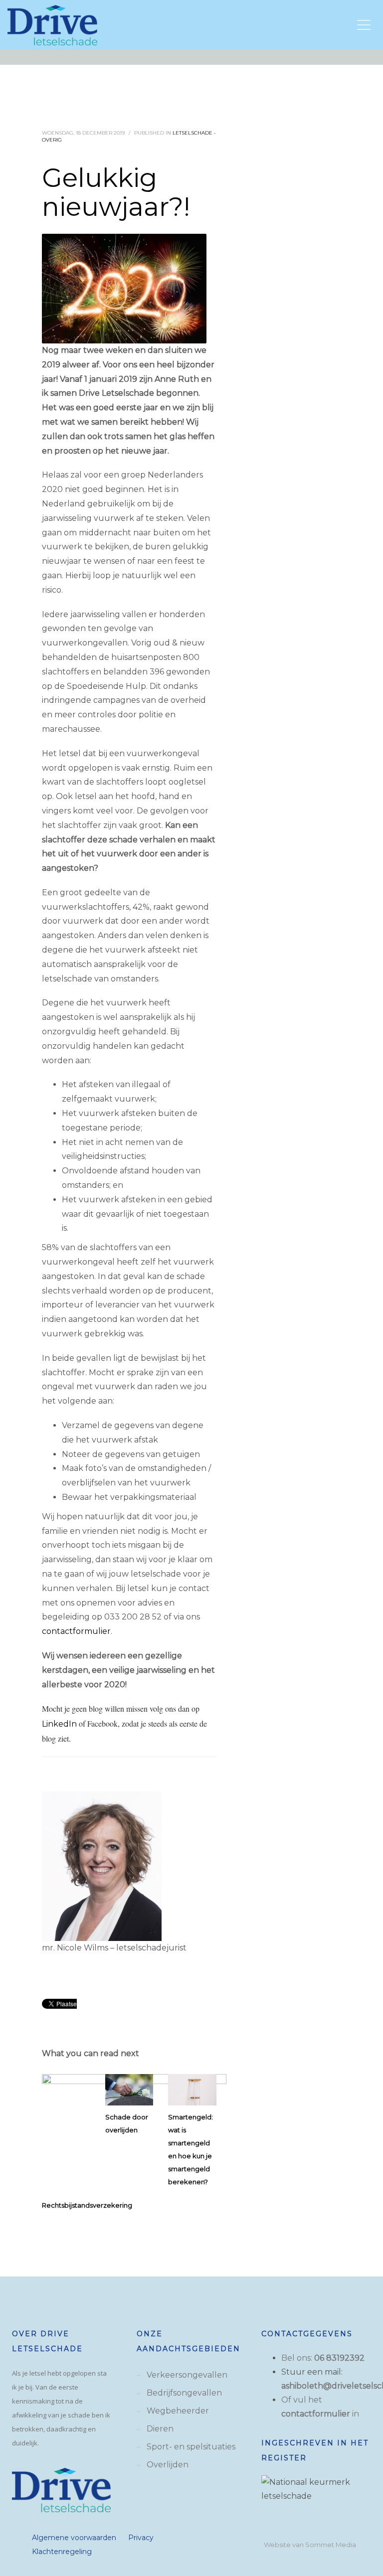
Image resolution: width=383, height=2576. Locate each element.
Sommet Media (331, 2545)
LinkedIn (59, 1724)
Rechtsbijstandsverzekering (87, 2205)
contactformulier (76, 1631)
